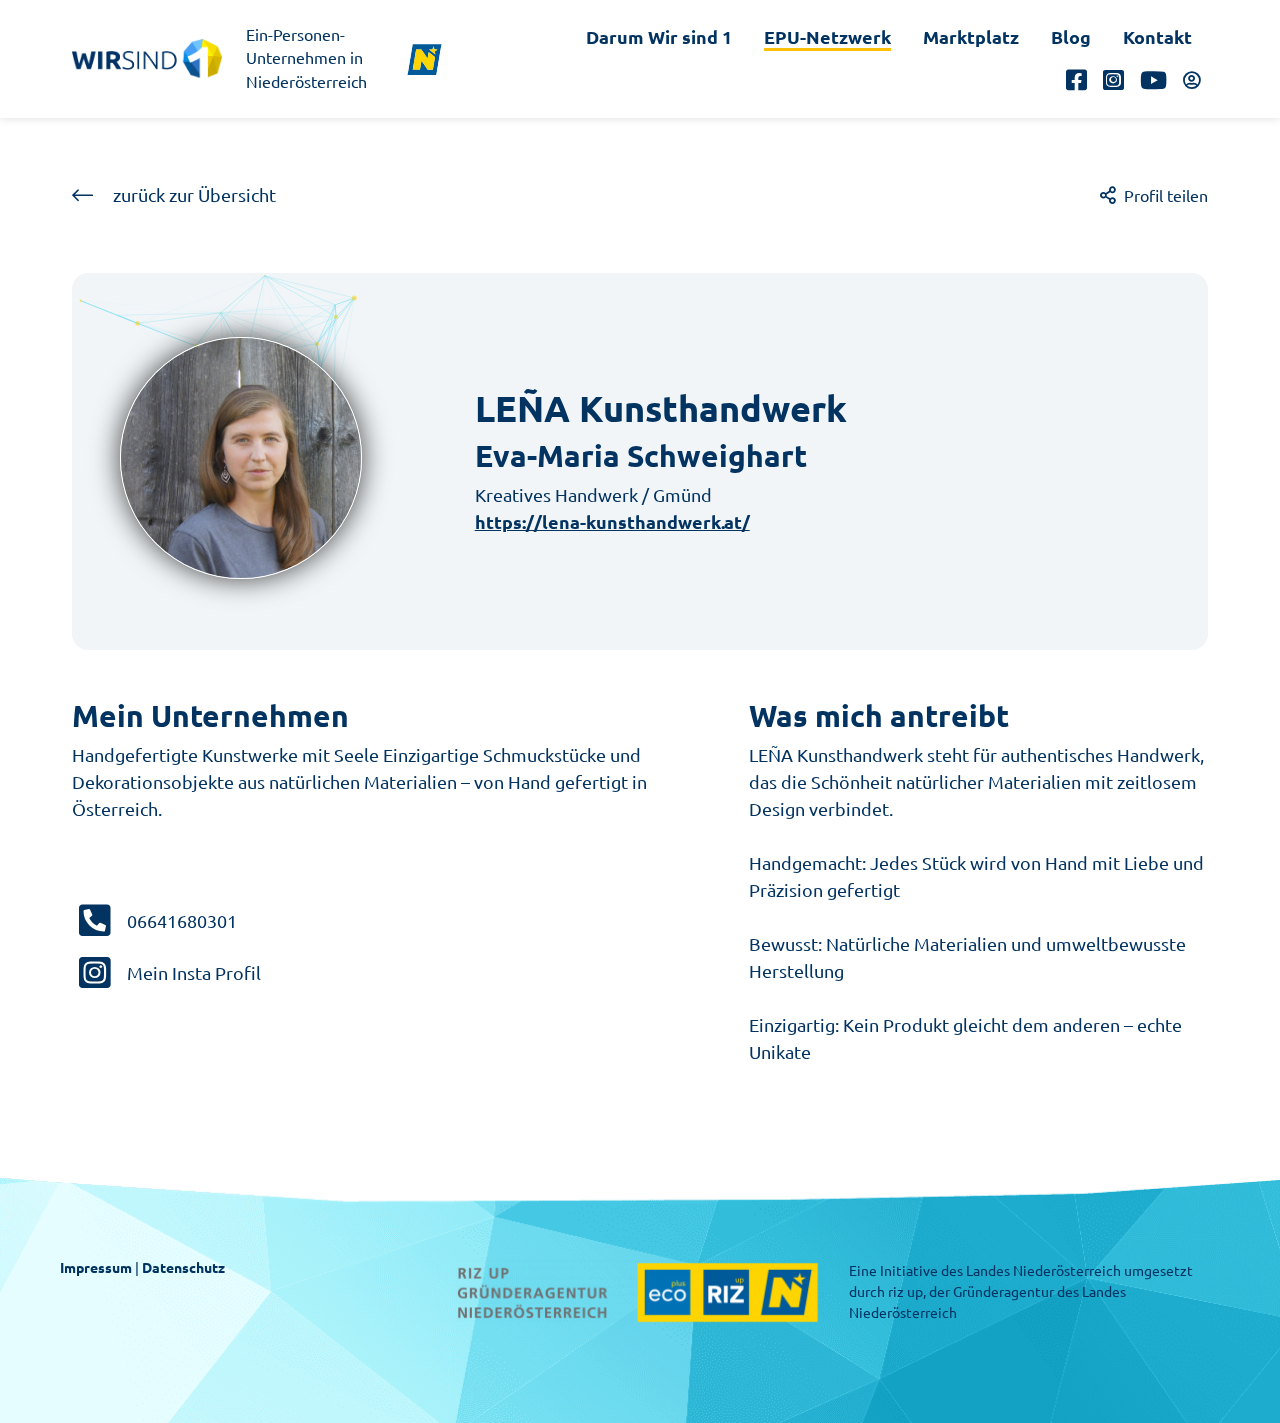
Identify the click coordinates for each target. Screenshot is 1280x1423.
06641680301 (182, 921)
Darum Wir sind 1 (659, 37)
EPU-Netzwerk (827, 37)
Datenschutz (183, 1268)
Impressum (96, 1268)
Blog (1071, 37)
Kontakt (1157, 37)
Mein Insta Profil (194, 973)
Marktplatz (971, 37)
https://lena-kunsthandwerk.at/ (612, 522)
